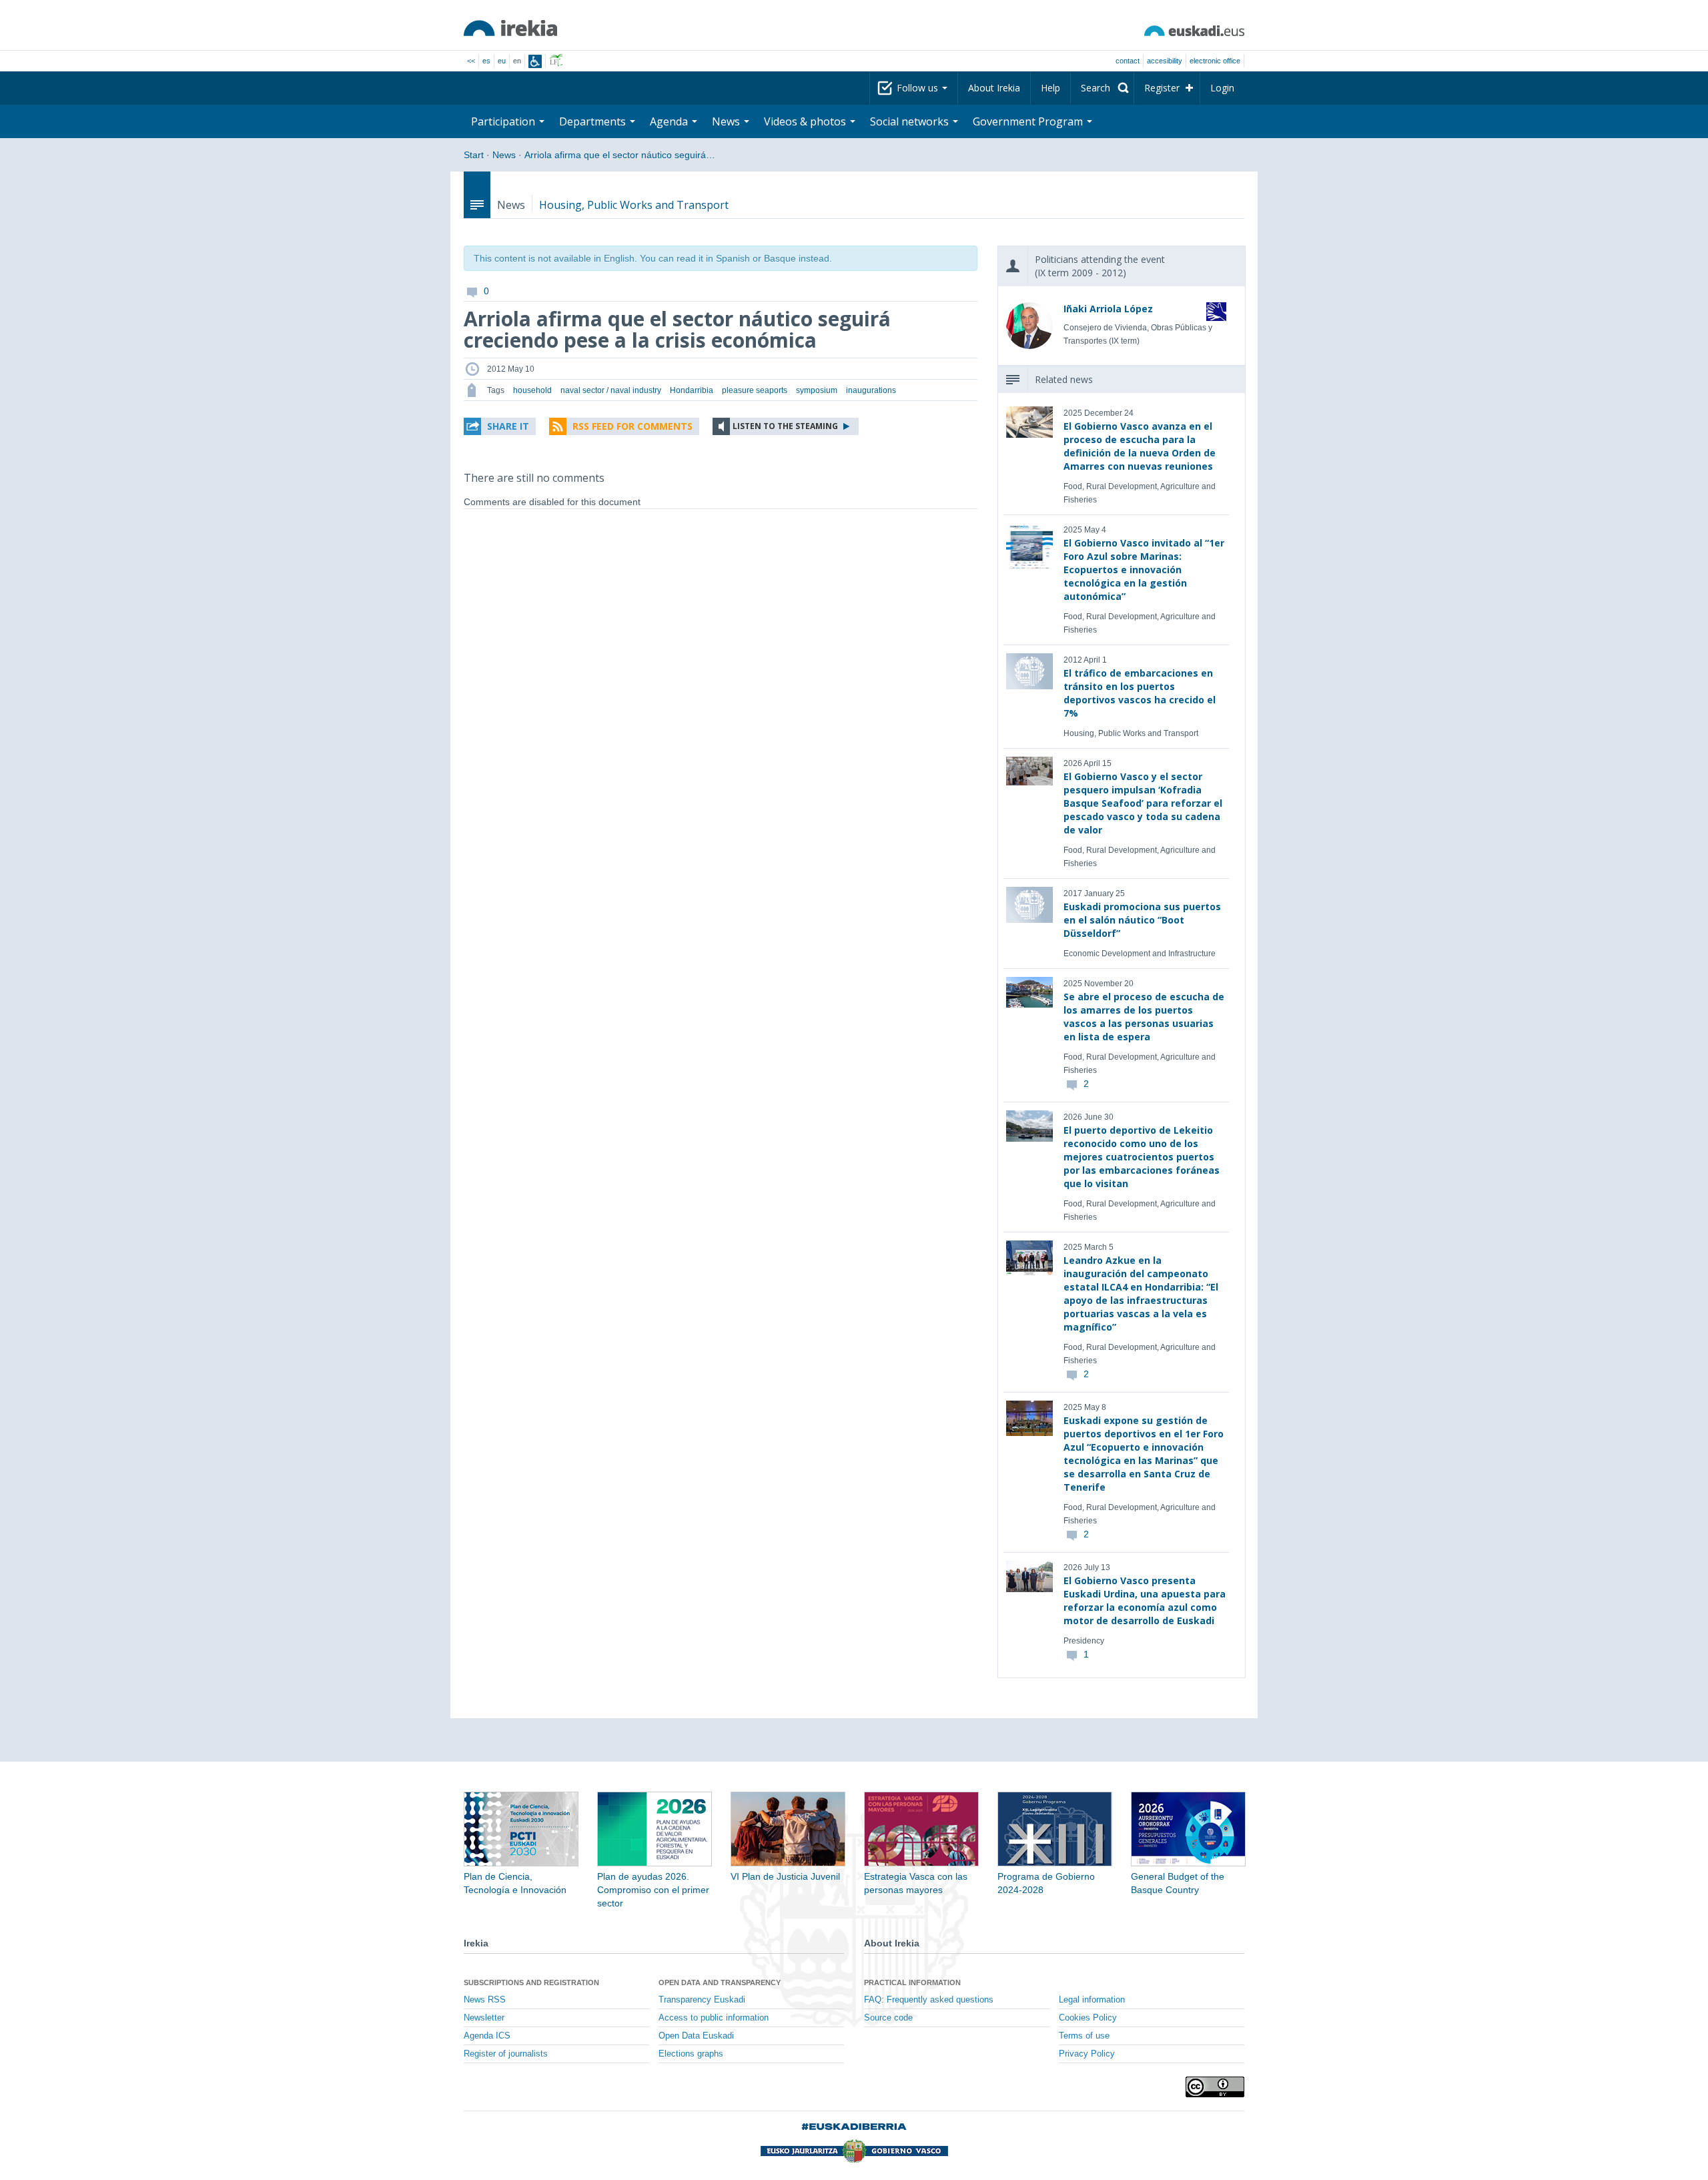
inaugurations (871, 390)
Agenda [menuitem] (670, 121)
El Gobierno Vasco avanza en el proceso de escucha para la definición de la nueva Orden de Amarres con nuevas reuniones (1140, 446)
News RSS (485, 2000)
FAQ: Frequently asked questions (929, 2000)
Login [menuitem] (1222, 88)
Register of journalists (506, 2054)
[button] (500, 426)
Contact (1128, 61)
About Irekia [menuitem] (994, 88)
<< (471, 61)
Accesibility (1165, 61)
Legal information (1092, 2000)
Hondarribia (692, 390)
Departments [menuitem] (594, 121)
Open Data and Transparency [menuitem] (720, 1982)
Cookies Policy (1088, 2018)
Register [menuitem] (1162, 88)
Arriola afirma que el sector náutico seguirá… (620, 155)
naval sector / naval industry (611, 390)
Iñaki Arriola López (1108, 309)
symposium (817, 390)
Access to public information (714, 2018)
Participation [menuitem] (504, 121)
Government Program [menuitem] (1029, 121)
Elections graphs (691, 2054)
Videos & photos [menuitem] (806, 121)
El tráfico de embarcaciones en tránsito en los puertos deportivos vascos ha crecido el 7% (1140, 693)
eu (502, 61)
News (504, 155)
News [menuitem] (727, 121)
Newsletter (484, 2018)
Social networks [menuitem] (911, 121)
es (486, 61)
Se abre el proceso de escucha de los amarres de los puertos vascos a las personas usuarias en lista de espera (1144, 1017)
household (532, 390)
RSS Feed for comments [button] (632, 426)
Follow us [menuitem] (919, 88)
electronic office (1215, 61)
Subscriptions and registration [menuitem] (531, 1982)
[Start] (510, 28)
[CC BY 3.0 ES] (1215, 2087)
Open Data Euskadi (696, 2036)
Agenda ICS (487, 2036)
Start (474, 155)
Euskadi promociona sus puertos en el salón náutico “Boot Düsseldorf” (1142, 920)
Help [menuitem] (1050, 88)
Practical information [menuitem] (912, 1982)
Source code (888, 2018)
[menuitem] (1102, 88)
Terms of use (1084, 2036)
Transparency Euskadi (702, 2000)
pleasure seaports (755, 390)
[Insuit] (535, 61)
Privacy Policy (1087, 2054)
